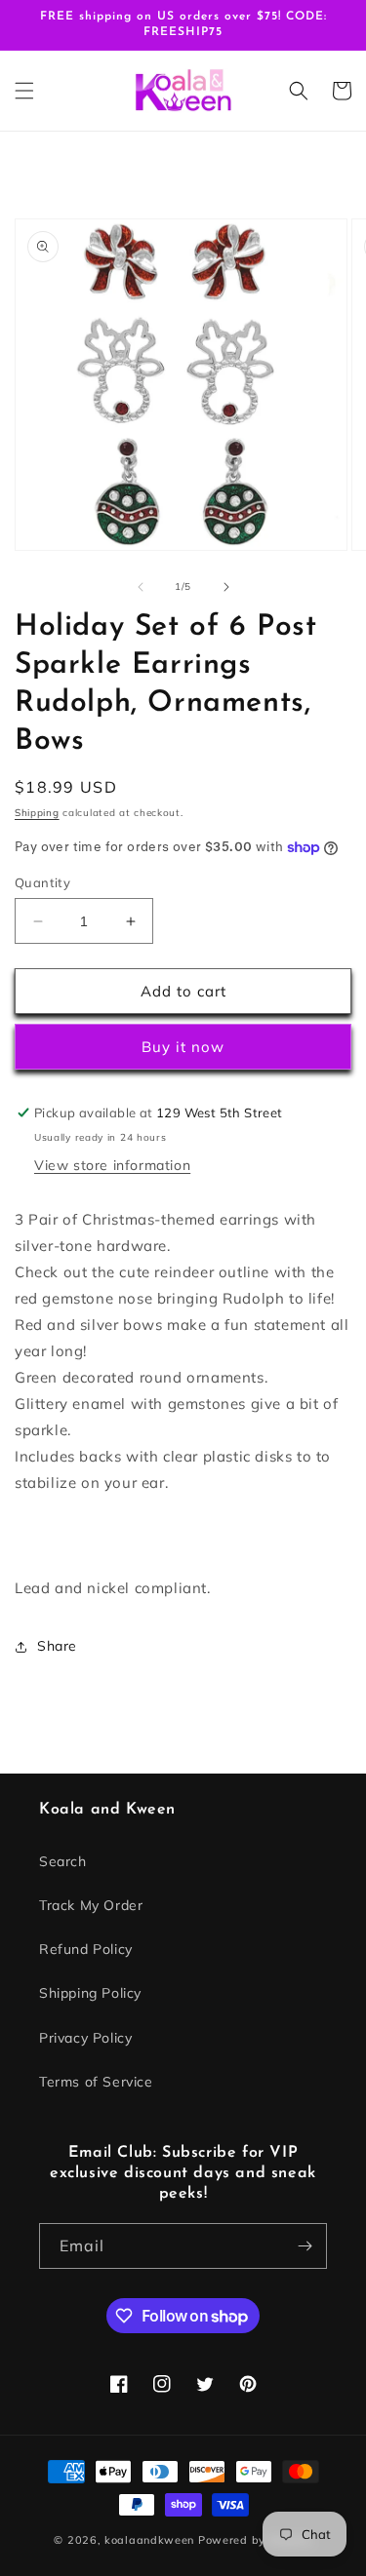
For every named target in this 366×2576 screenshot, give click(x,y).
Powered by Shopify (255, 2540)
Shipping (37, 813)
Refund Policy (86, 1949)
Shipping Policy (90, 1993)
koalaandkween (149, 2540)
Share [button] (57, 1646)
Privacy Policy (85, 2038)
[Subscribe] (305, 2246)
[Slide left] (141, 587)
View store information (112, 1165)
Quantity (42, 882)
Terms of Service (96, 2082)
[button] (24, 91)
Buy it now (183, 1047)
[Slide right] (226, 587)
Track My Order (91, 1905)
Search (63, 1861)
